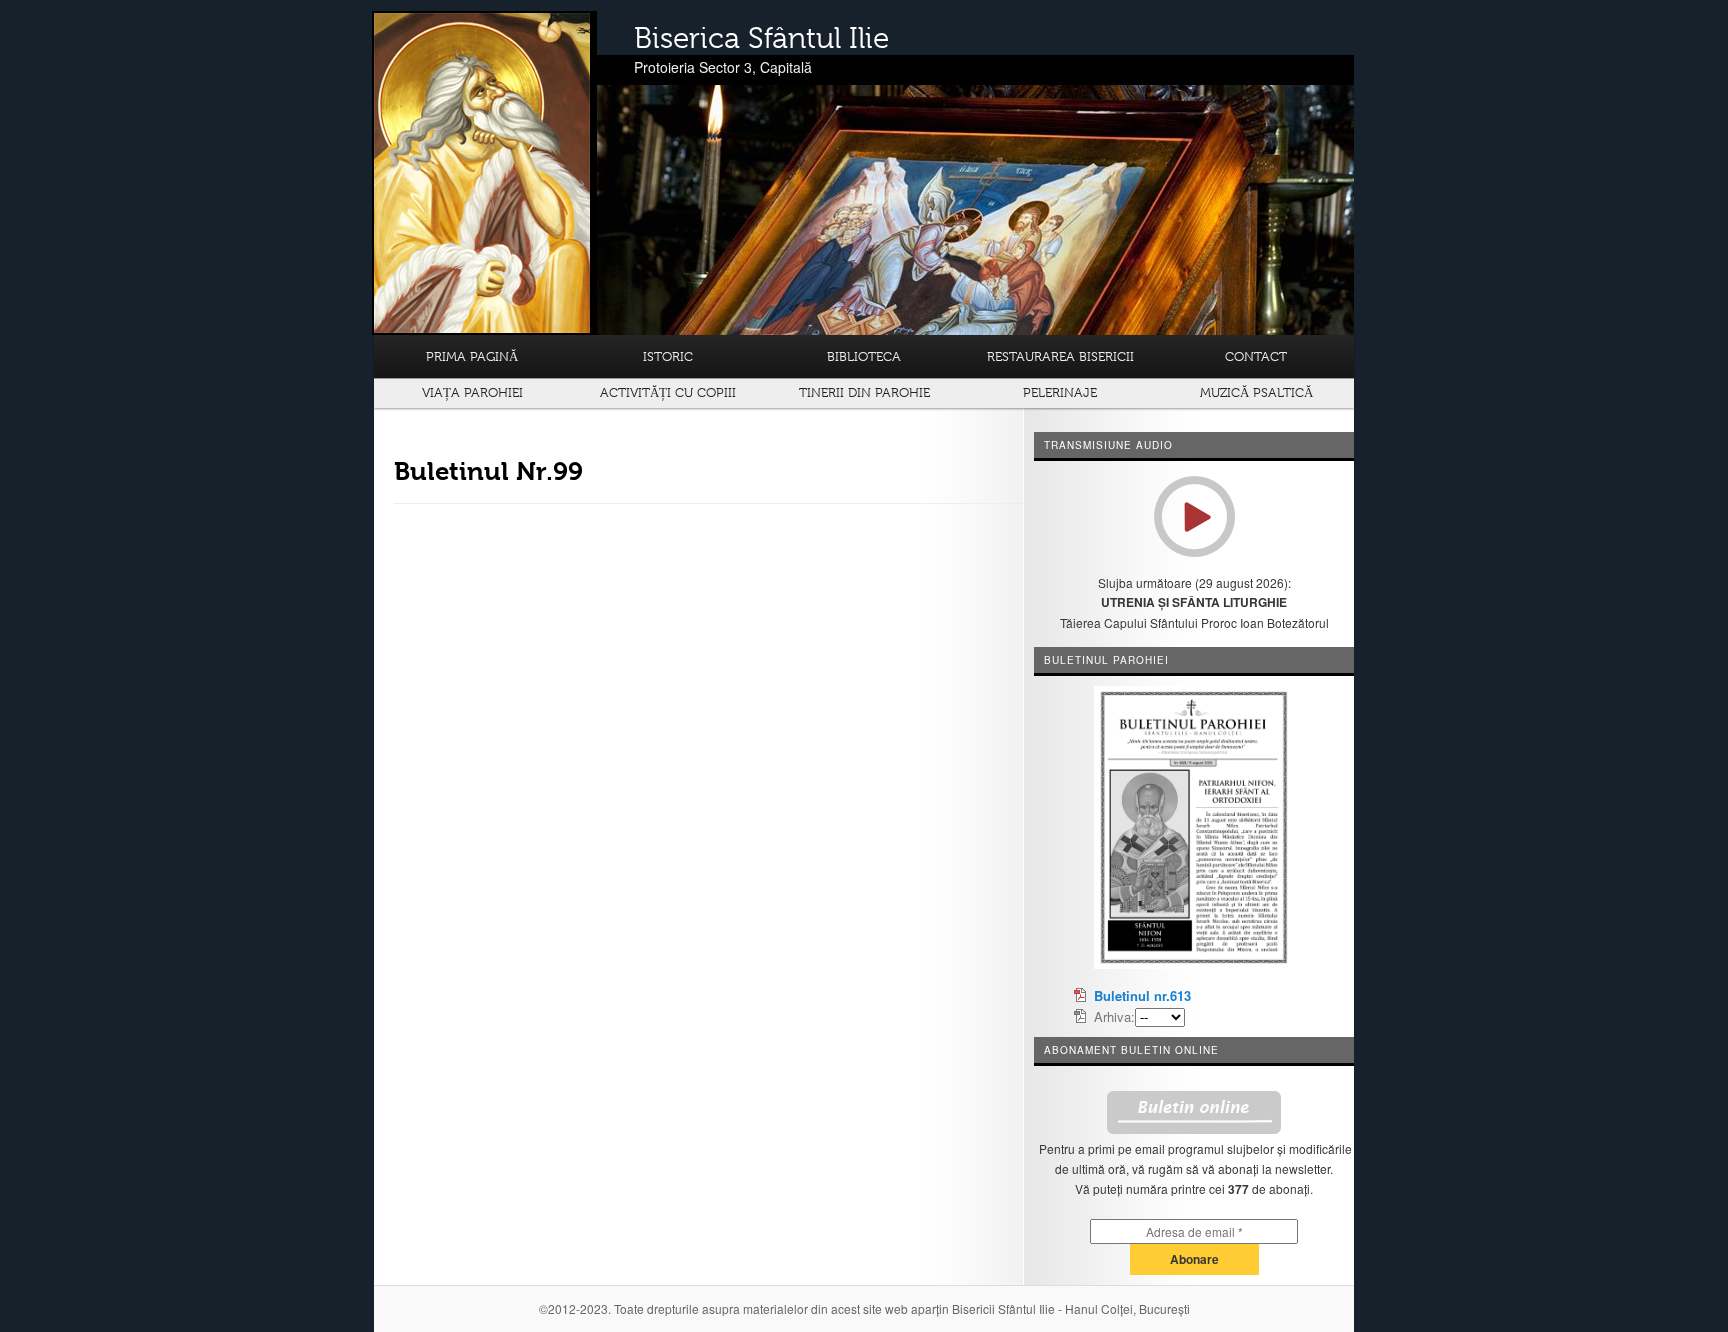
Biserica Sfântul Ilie (761, 38)
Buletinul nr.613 (1142, 995)
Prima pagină (472, 356)
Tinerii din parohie (864, 392)
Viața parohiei (472, 392)
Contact (1256, 356)
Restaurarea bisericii (1060, 356)
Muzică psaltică (1256, 392)
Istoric (668, 356)
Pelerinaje (1060, 392)
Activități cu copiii (668, 392)
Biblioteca (864, 356)
